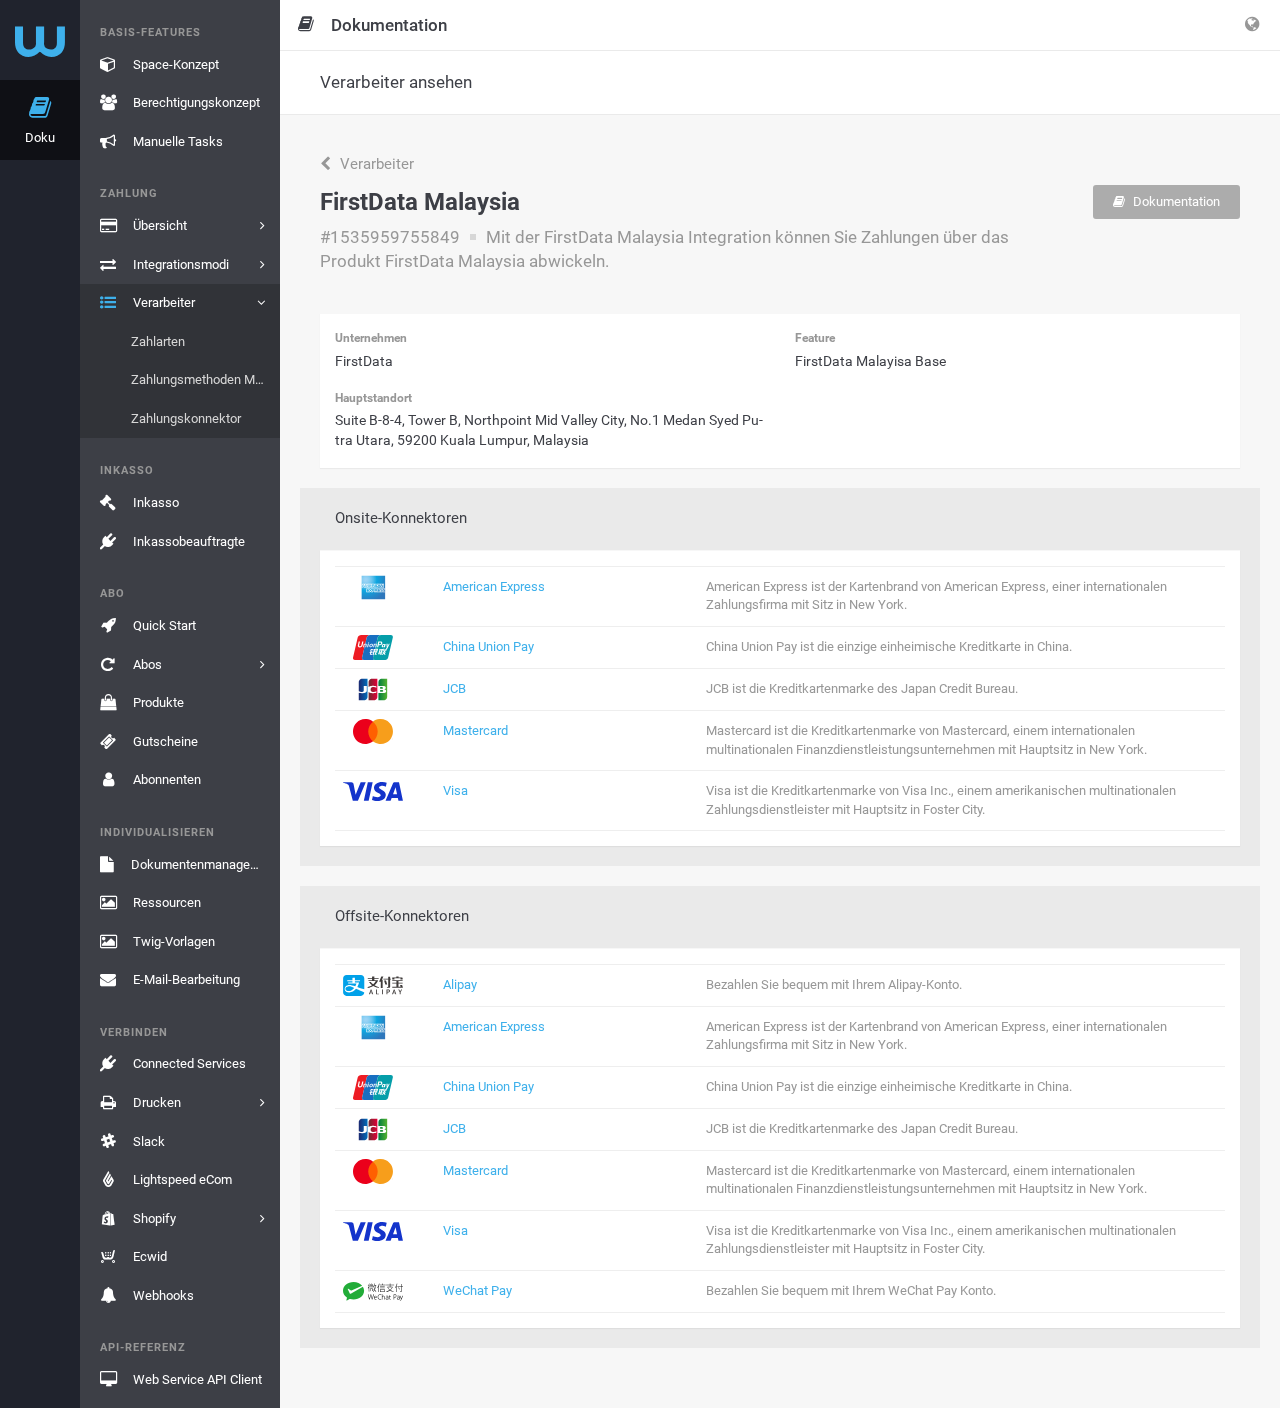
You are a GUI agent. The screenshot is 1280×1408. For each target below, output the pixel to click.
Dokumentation (1175, 201)
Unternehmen (371, 338)
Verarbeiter (375, 164)
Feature (815, 338)
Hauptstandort (373, 398)
